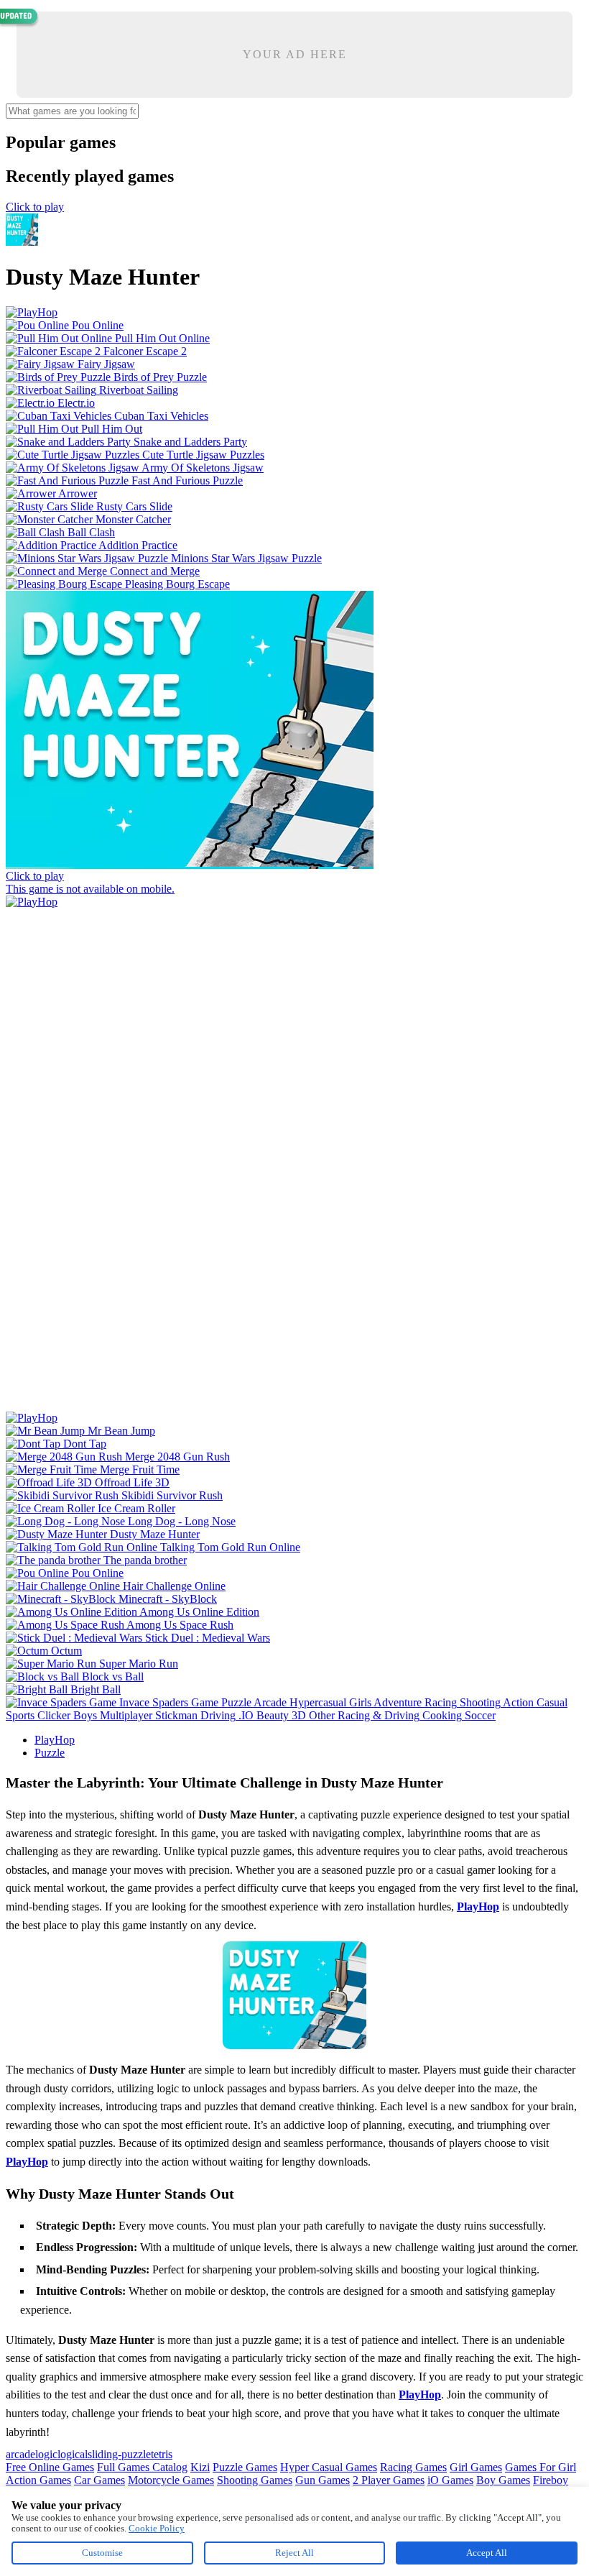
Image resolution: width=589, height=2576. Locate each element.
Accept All (487, 2553)
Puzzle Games (245, 2467)
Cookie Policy (157, 2528)
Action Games (38, 2480)
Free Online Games (50, 2467)
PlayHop (55, 1740)
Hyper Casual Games (329, 2467)
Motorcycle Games (171, 2480)
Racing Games (413, 2467)
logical (73, 2454)
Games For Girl (541, 2467)
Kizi (200, 2467)
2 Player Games (389, 2480)
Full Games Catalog (142, 2467)
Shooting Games (255, 2480)
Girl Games (476, 2467)
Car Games (99, 2480)
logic (46, 2454)
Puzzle (50, 1753)
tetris (162, 2454)
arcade (20, 2454)
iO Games (450, 2480)
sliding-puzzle (119, 2454)
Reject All (294, 2553)
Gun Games (323, 2480)
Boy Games (503, 2480)
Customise (102, 2553)
